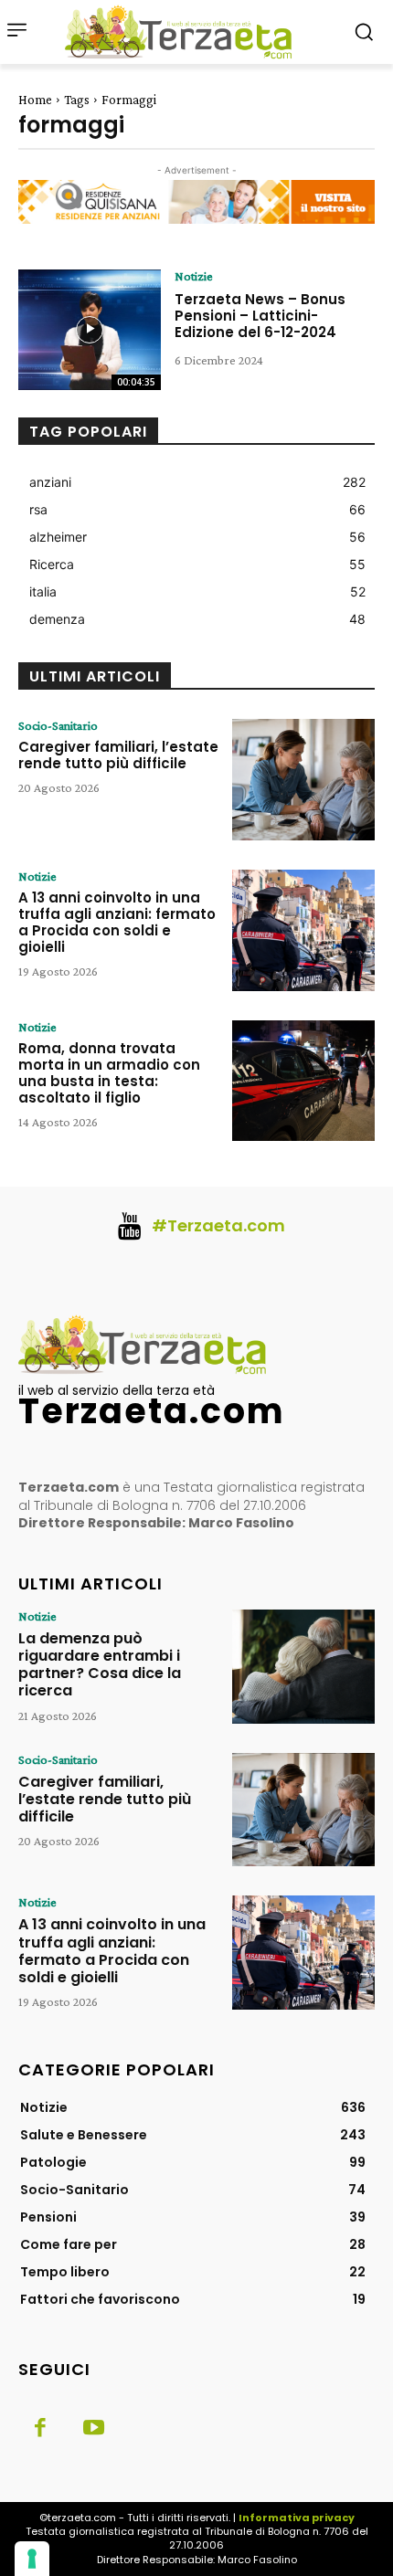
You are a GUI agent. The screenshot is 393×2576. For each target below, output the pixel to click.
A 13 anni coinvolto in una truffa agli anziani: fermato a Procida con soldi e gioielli (117, 922)
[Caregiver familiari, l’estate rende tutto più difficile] (303, 780)
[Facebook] (40, 2429)
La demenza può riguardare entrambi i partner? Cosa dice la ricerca (100, 1665)
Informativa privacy (297, 2518)
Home (35, 100)
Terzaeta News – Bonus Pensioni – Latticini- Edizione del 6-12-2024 (260, 316)
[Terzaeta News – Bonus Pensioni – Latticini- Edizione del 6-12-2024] (90, 330)
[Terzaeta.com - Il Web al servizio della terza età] (184, 32)
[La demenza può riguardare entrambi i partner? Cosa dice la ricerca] (303, 1667)
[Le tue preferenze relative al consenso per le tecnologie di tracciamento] (32, 2559)
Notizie (194, 276)
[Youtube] (93, 2429)
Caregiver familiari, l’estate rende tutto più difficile (118, 755)
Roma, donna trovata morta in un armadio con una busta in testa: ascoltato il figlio (109, 1073)
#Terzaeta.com (218, 1225)
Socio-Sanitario (58, 725)
